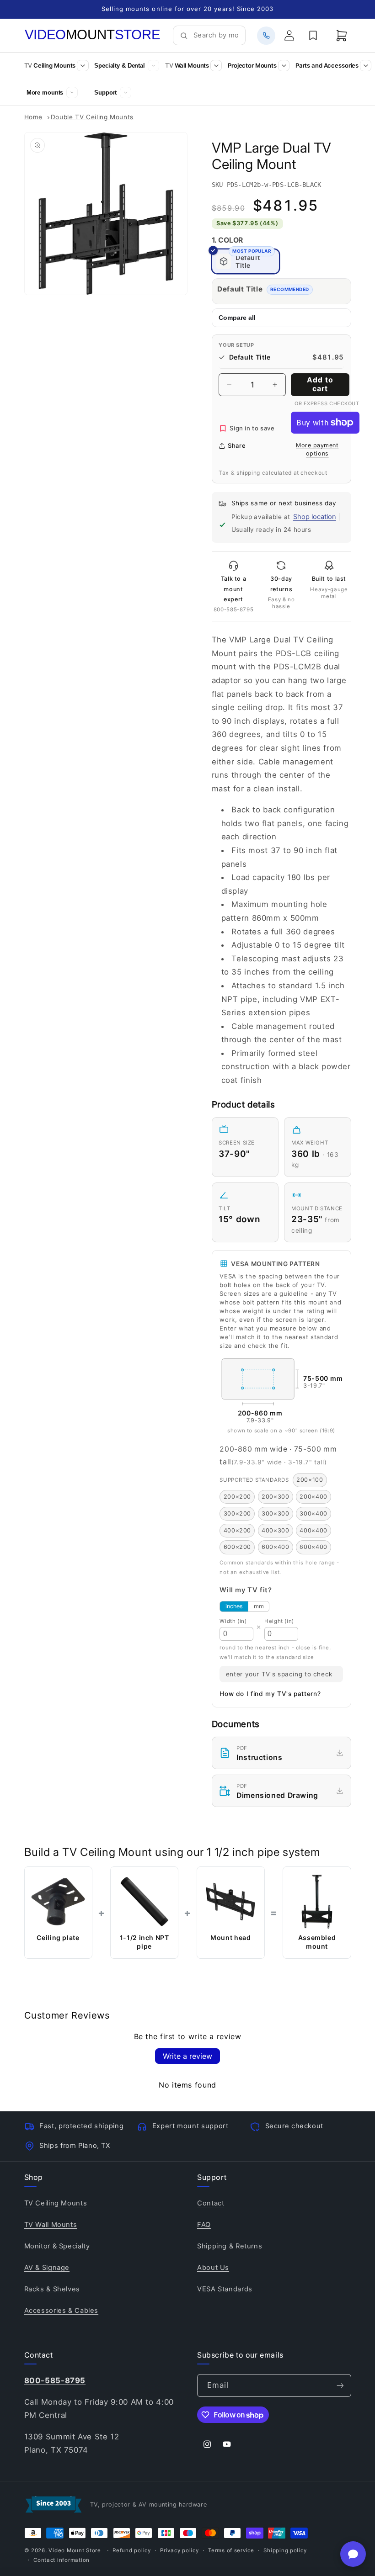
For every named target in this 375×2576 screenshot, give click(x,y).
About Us (213, 2268)
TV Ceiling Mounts (56, 2203)
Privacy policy (179, 2550)
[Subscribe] (340, 2385)
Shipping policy (285, 2550)
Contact (211, 2203)
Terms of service (231, 2550)
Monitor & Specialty (57, 2246)
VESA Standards (225, 2289)
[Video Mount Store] (93, 35)
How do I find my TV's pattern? (270, 1694)
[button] (342, 36)
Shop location (315, 517)
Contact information (62, 2560)
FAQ (204, 2225)
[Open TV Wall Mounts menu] (216, 66)
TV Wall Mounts (51, 2225)
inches (234, 1606)
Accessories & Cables (62, 2311)
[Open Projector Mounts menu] (284, 66)
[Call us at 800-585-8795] (266, 36)
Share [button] (237, 445)
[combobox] (216, 36)
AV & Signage (47, 2268)
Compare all (237, 318)
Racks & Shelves (52, 2289)
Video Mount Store (75, 2550)
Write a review (187, 2056)
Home (34, 117)
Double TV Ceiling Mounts (92, 117)
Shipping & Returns (230, 2246)
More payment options (317, 450)
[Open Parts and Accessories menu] (366, 66)
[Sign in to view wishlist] (313, 36)
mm (259, 1606)
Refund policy (132, 2550)
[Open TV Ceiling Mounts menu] (83, 66)
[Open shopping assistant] (353, 2554)
